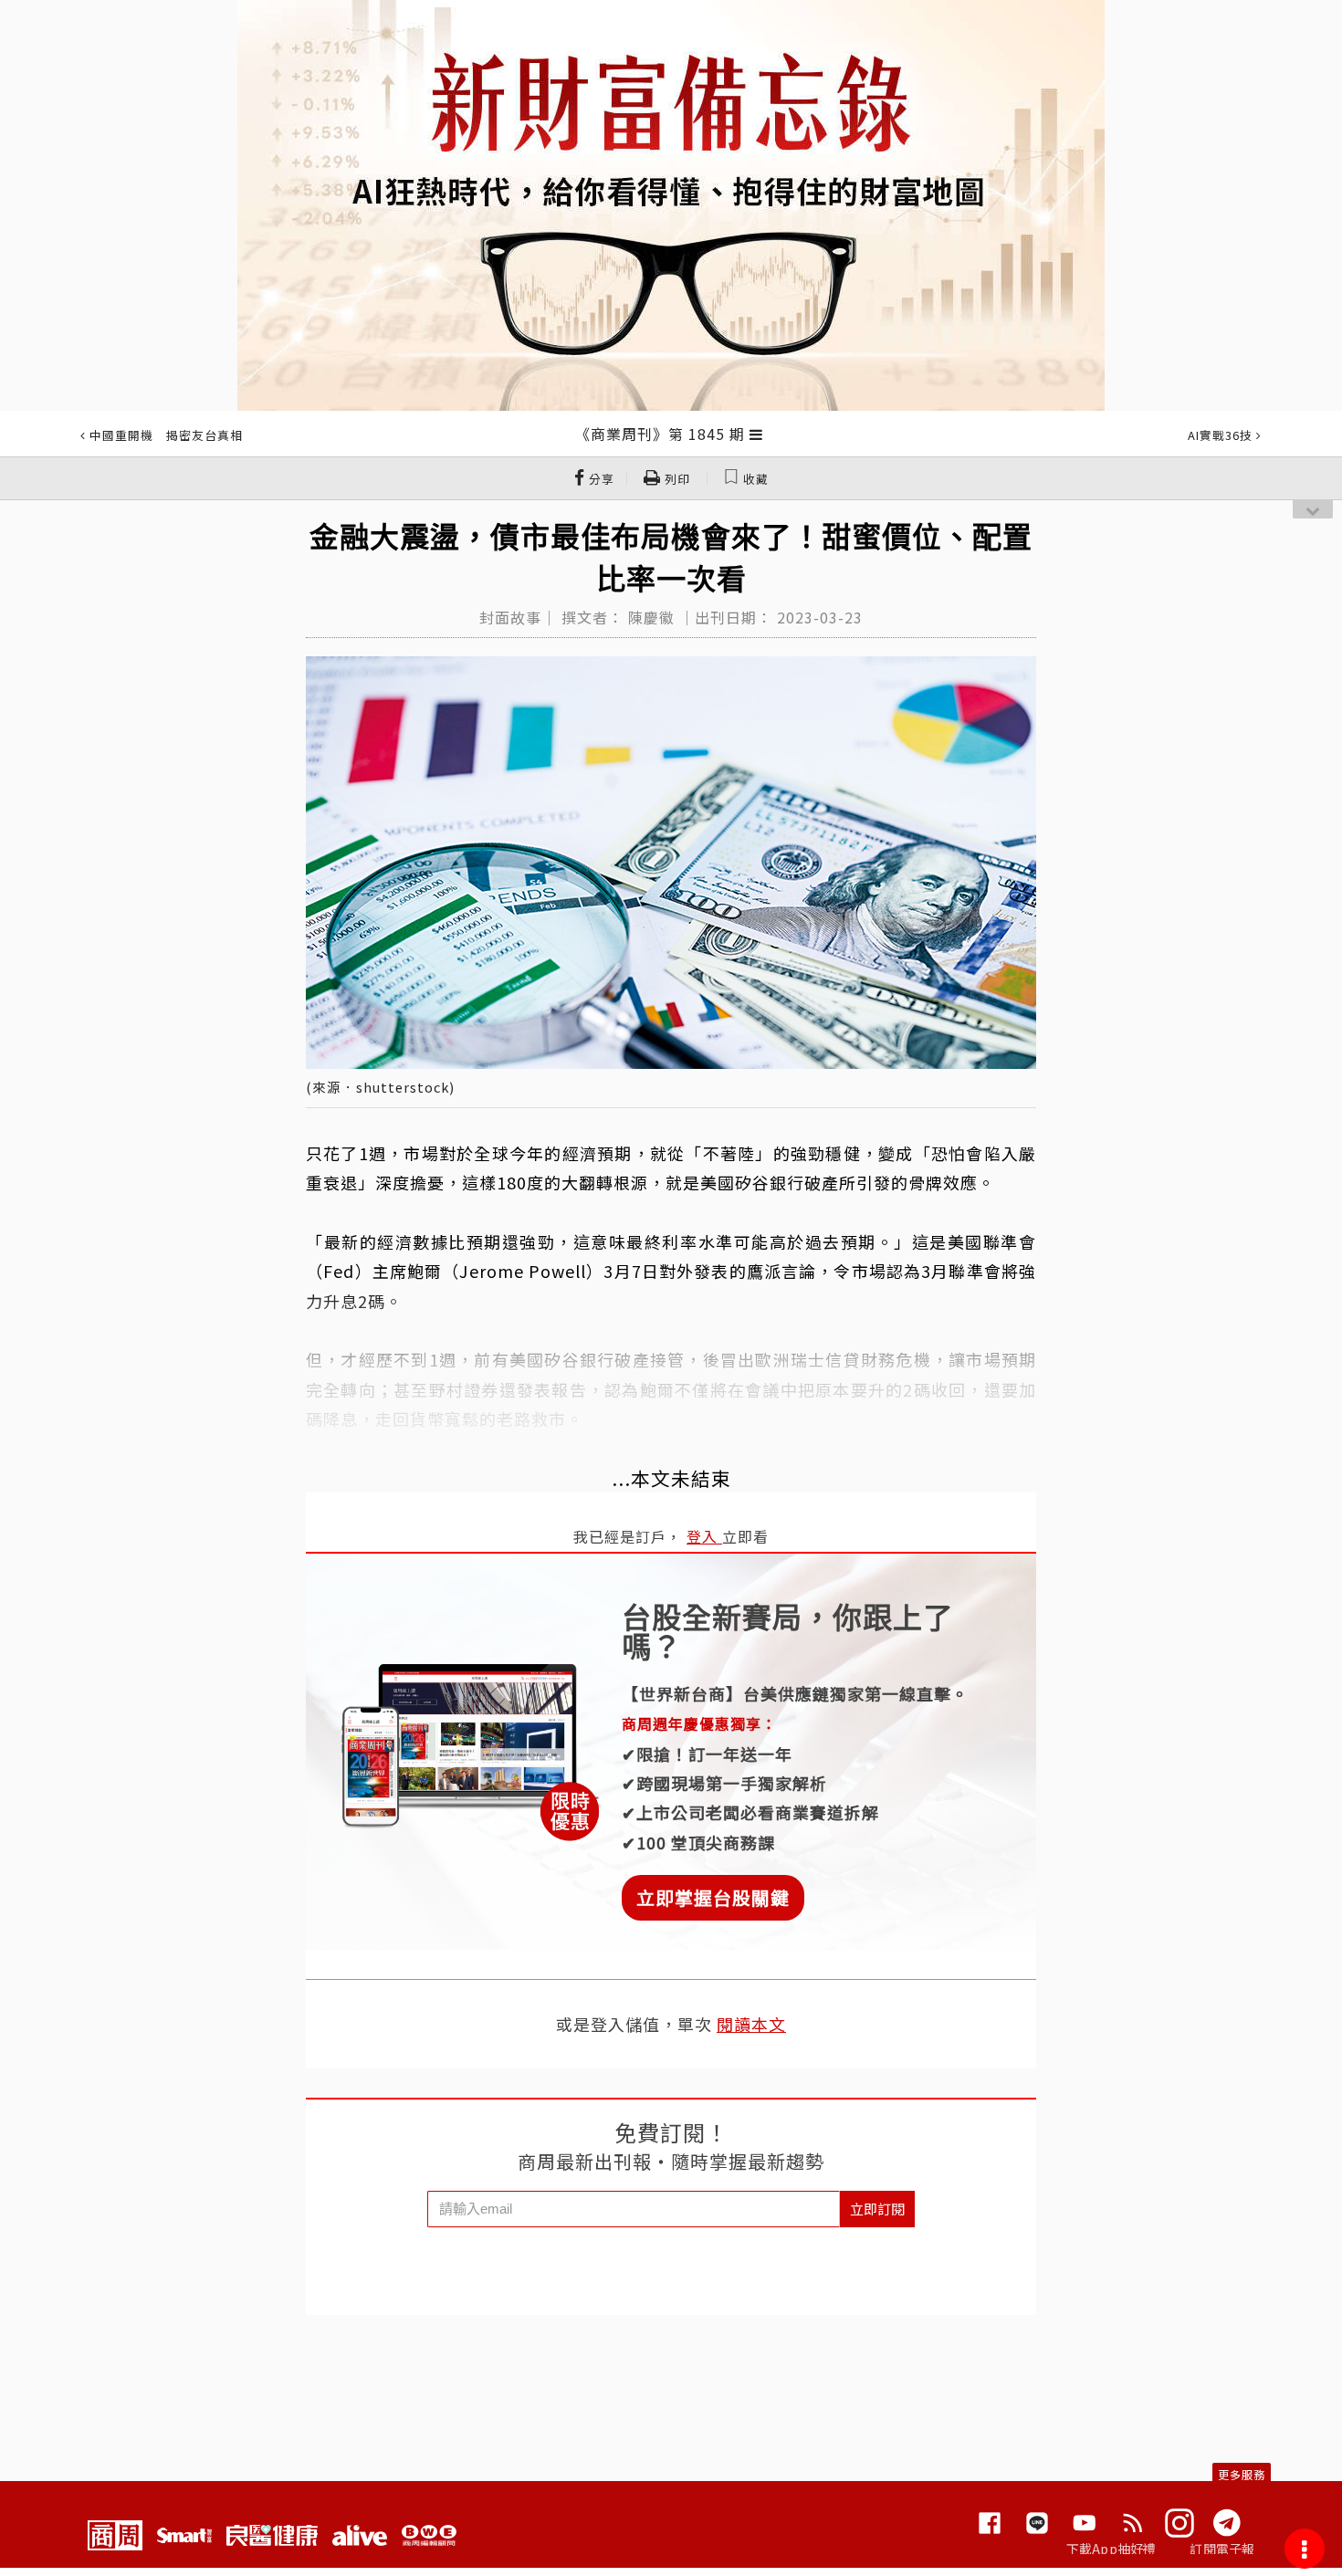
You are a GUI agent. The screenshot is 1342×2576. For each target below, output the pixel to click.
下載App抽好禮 (1111, 2549)
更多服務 (1242, 2474)
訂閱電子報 (1222, 2549)
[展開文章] (756, 434)
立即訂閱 (877, 2209)
